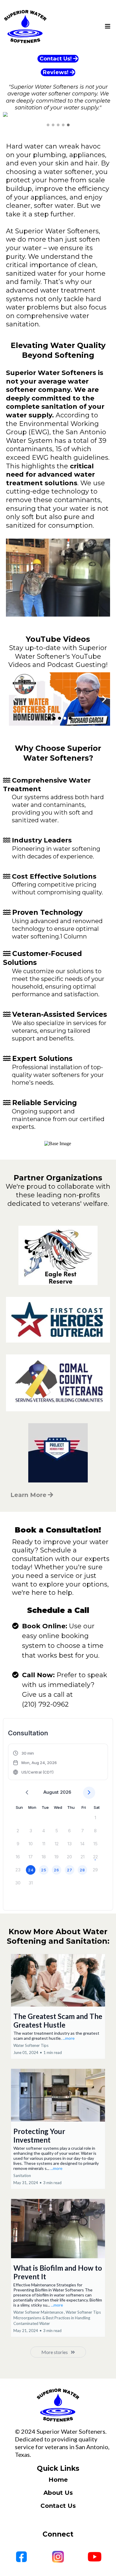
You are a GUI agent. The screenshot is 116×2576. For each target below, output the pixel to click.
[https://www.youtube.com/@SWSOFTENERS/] (59, 699)
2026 (66, 1792)
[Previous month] (27, 1793)
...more (69, 2038)
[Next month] (89, 1793)
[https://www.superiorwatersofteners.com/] (58, 2405)
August (51, 1792)
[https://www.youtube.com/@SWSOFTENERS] (95, 2557)
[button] (108, 27)
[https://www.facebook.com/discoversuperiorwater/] (21, 2557)
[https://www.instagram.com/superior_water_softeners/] (58, 2557)
